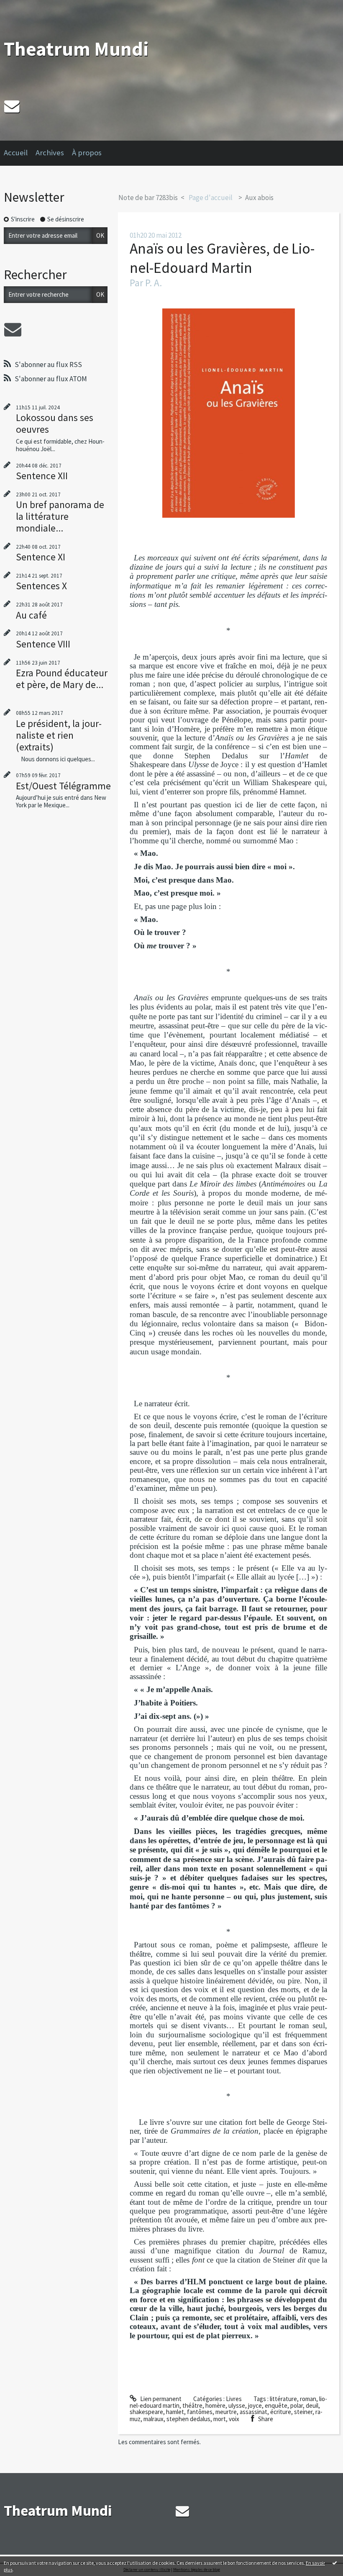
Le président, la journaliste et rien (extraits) (59, 735)
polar (297, 2405)
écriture (281, 2412)
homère (215, 2405)
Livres (234, 2399)
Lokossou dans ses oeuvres (55, 423)
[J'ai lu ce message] (335, 2563)
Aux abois (259, 198)
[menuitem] (20, 153)
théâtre (192, 2405)
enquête (276, 2405)
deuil (312, 2405)
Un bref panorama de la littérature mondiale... (60, 516)
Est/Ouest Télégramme (63, 786)
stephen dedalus (188, 2419)
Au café (31, 615)
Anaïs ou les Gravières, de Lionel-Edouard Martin (222, 258)
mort (220, 2419)
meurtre (226, 2412)
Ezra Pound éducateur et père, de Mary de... (62, 679)
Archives (50, 153)
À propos (87, 153)
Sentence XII (42, 476)
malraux (154, 2419)
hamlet (175, 2412)
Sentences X (41, 586)
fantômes (200, 2412)
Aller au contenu (25, 7)
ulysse (237, 2405)
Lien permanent (160, 2399)
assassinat (253, 2412)
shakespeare (146, 2412)
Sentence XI (41, 557)
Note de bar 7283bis (148, 198)
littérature (283, 2399)
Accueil (16, 153)
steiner (303, 2412)
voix (234, 2419)
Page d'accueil (211, 198)
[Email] (12, 106)
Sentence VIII (43, 644)
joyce (255, 2405)
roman (308, 2399)
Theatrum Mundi (76, 49)
